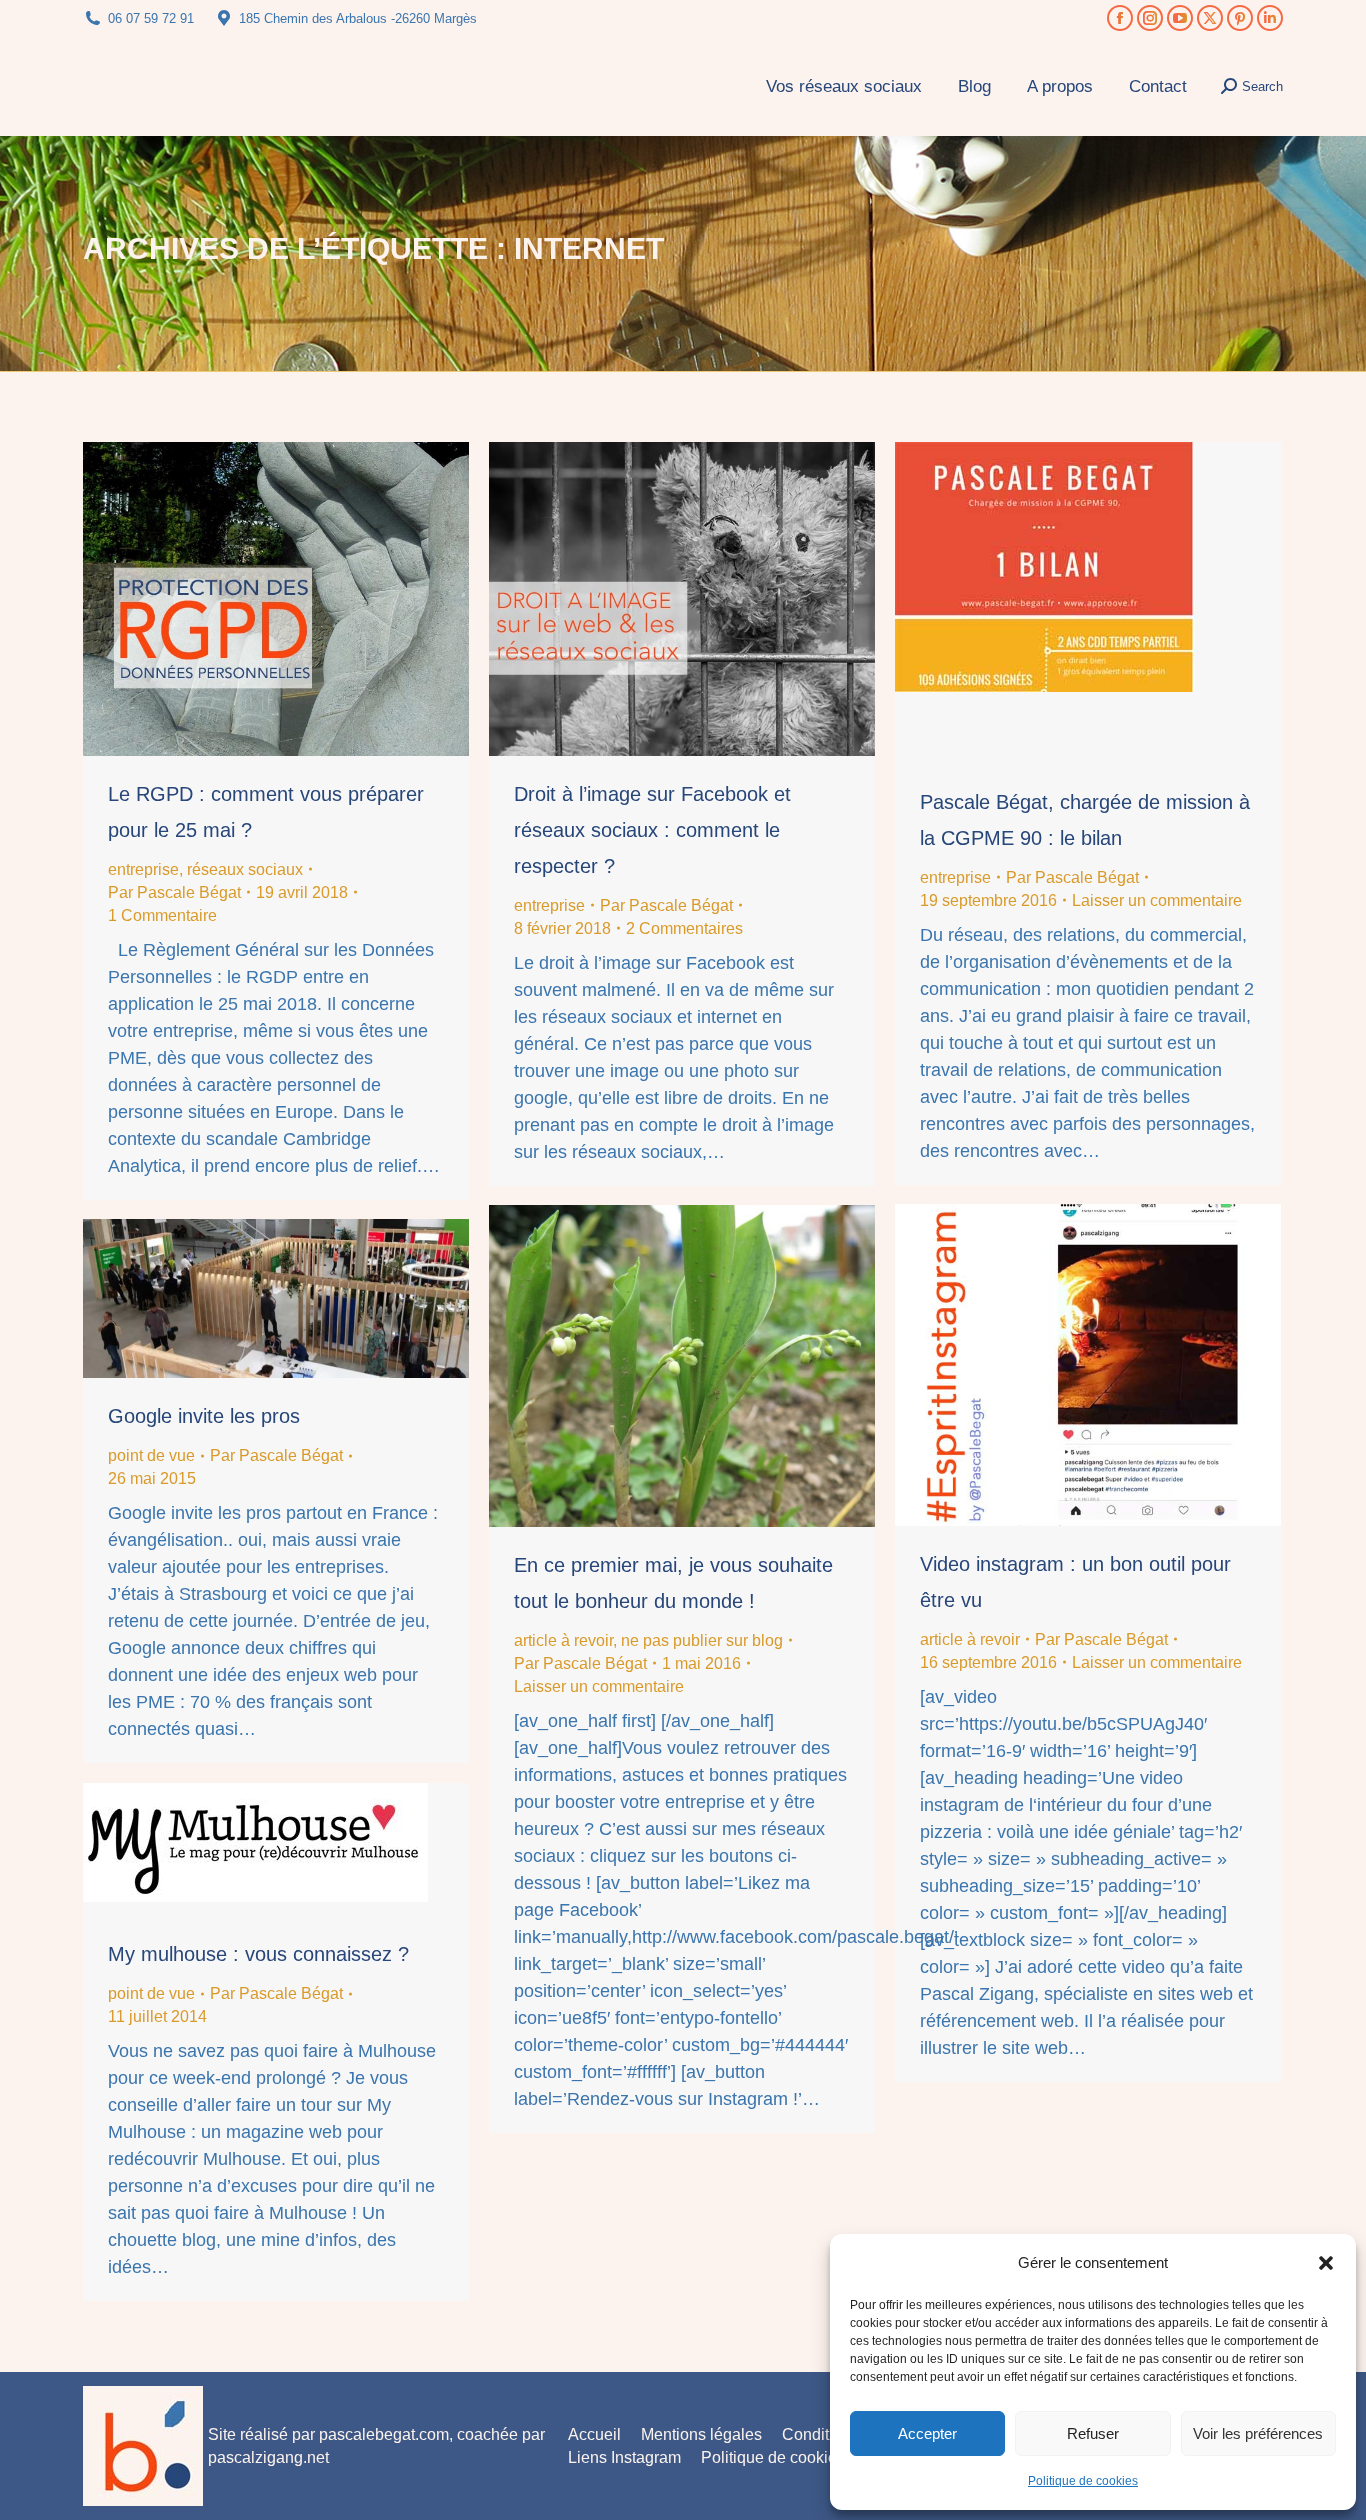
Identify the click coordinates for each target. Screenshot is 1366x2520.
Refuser (1093, 2433)
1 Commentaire (162, 915)
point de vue (151, 1455)
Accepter (927, 2433)
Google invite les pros (204, 1416)
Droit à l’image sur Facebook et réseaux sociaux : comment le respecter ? (652, 830)
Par (174, 892)
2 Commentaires (684, 928)
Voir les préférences (1258, 2433)
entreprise (143, 869)
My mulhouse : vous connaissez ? (258, 1954)
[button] (1326, 2263)
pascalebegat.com (384, 2434)
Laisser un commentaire (1157, 900)
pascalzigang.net (268, 2457)
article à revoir (970, 1639)
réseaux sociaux (245, 869)
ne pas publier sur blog (702, 1640)
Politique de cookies (1083, 2481)
